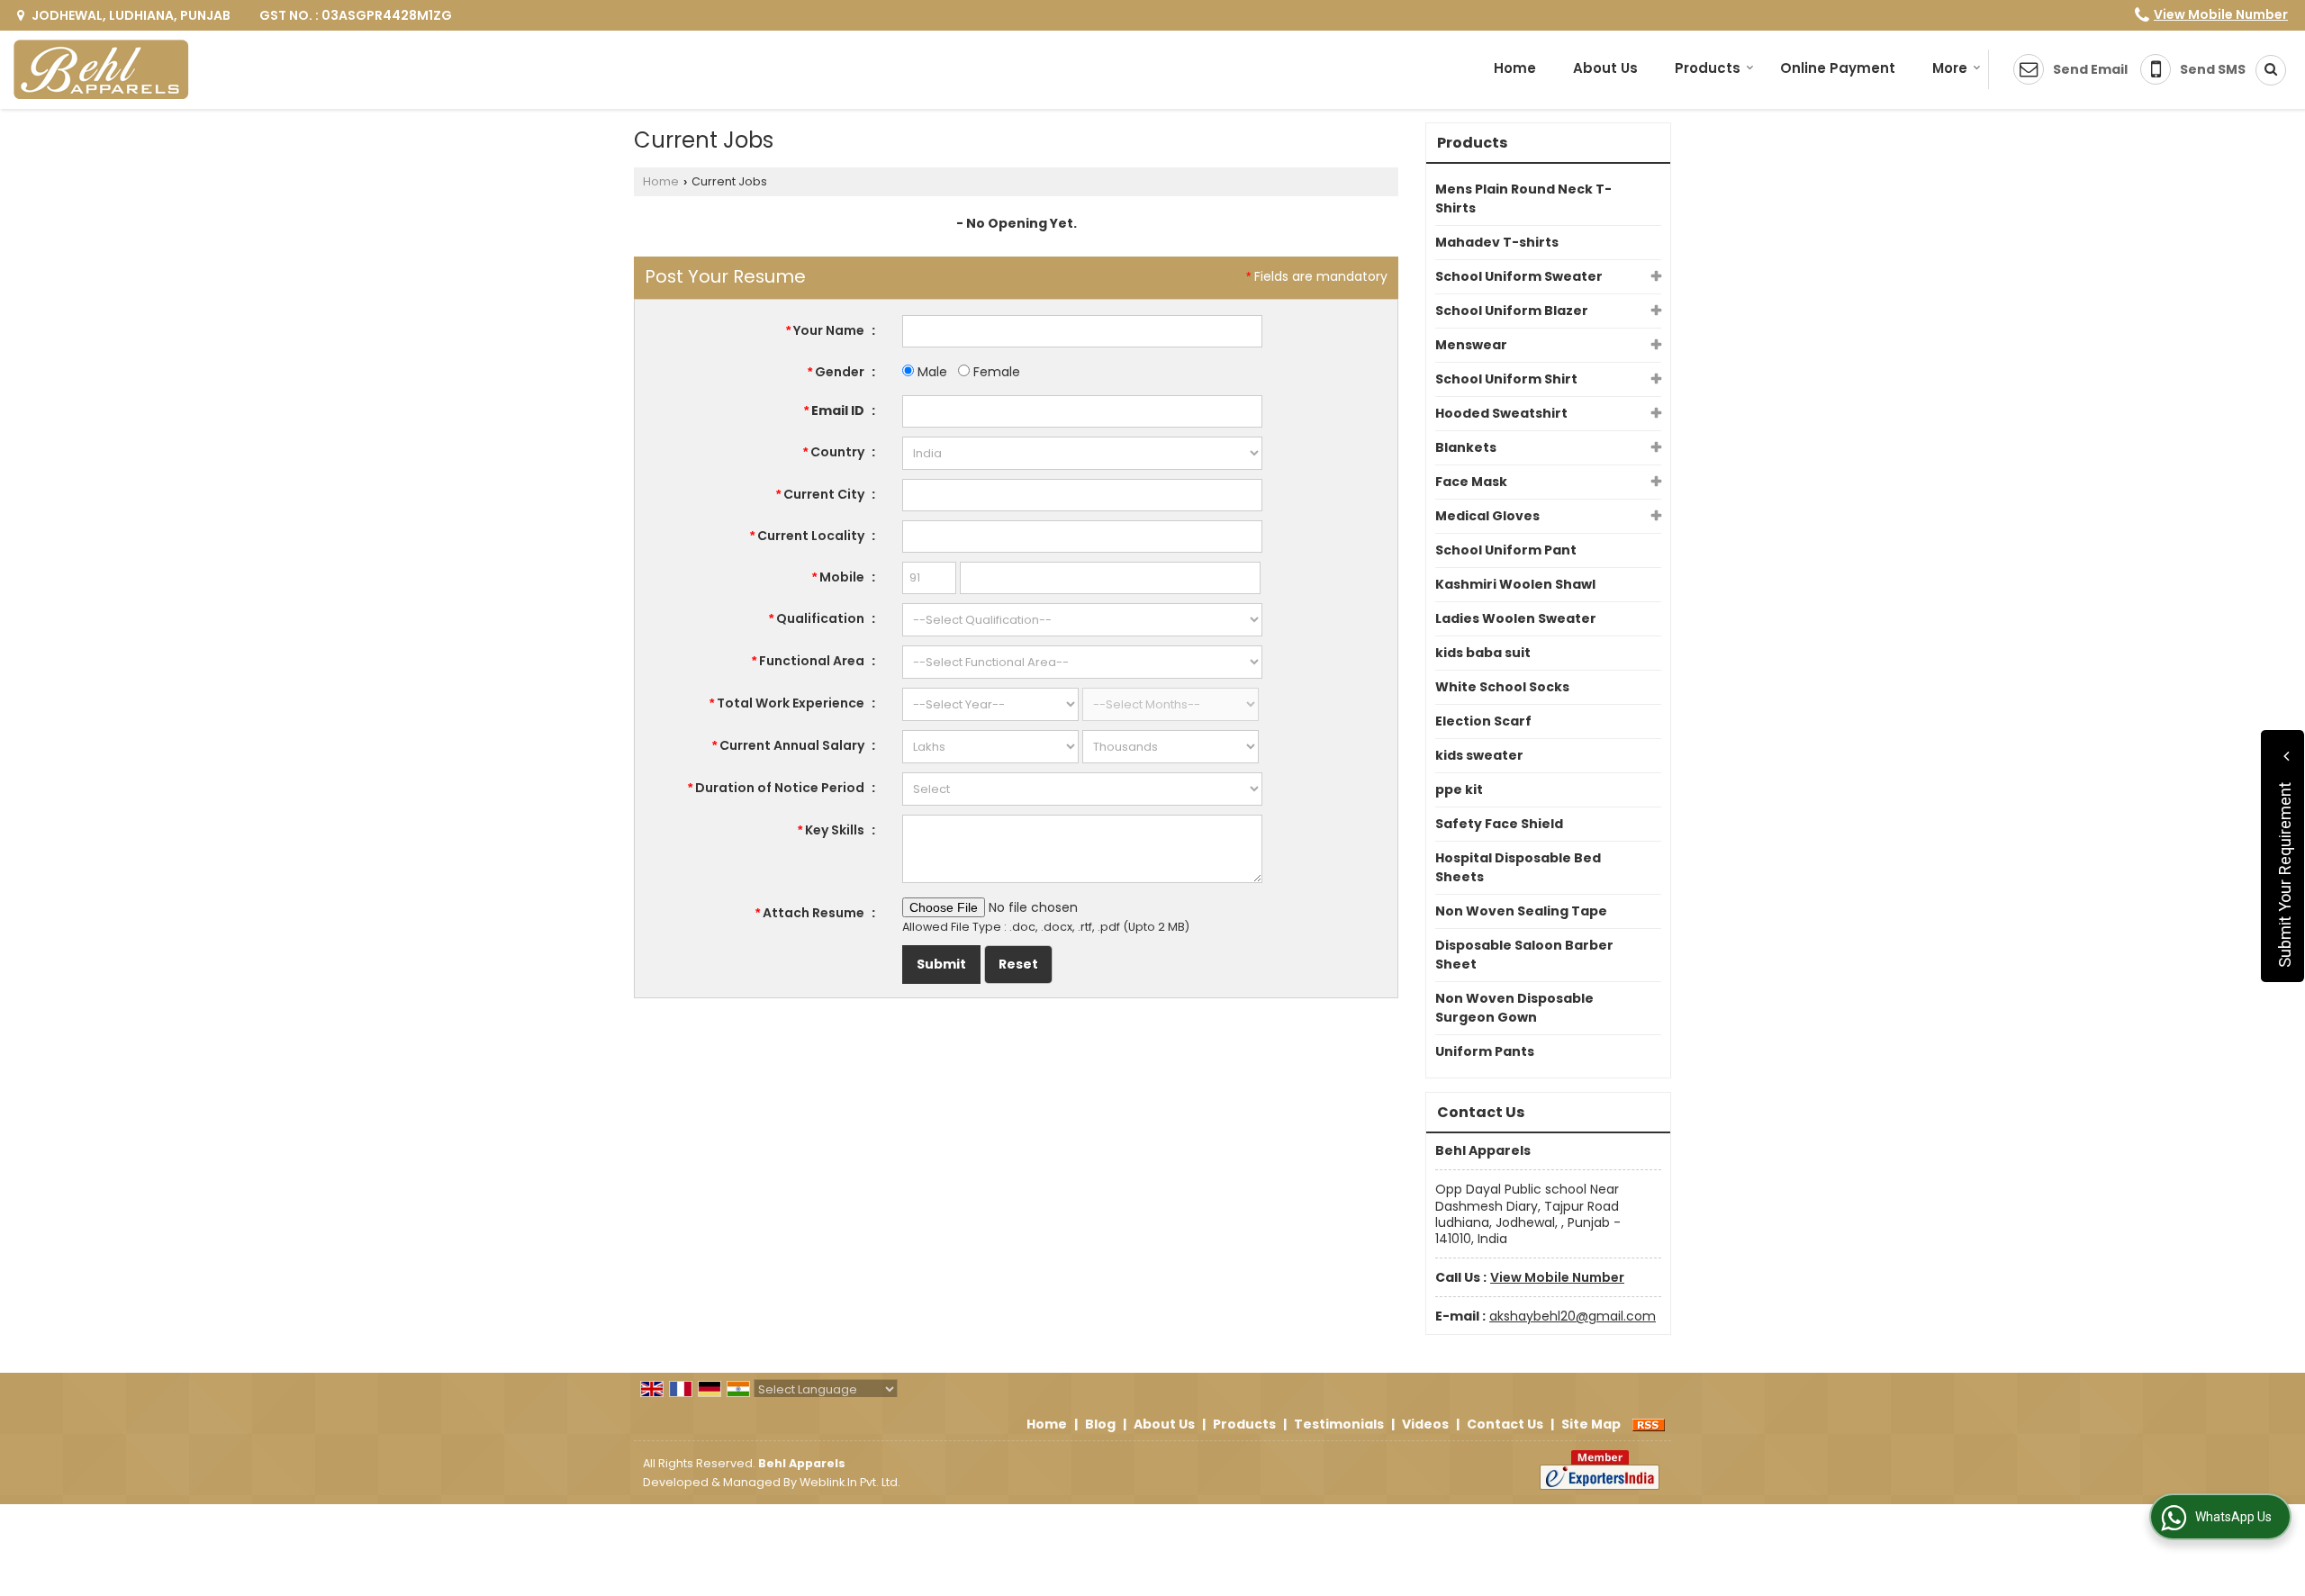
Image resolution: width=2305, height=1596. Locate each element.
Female (995, 372)
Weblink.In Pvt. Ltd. (850, 1482)
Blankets (1466, 447)
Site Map (1591, 1424)
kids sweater (1479, 755)
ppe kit (1459, 789)
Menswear (1471, 345)
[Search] (2264, 70)
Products (1708, 68)
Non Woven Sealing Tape (1521, 911)
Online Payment (1838, 68)
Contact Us (1505, 1424)
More (1950, 68)
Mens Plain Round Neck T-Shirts (1523, 198)
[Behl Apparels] (101, 70)
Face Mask (1471, 482)
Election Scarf (1483, 721)
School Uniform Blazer (1512, 311)
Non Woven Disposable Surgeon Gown (1514, 1008)
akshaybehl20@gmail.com (1573, 1316)
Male (931, 372)
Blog (1100, 1424)
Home (1515, 68)
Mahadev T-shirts (1497, 242)
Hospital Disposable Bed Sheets (1518, 867)
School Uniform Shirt (1506, 379)
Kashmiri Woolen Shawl (1515, 584)
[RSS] (1649, 1424)
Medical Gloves (1487, 516)
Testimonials (1339, 1424)
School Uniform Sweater (1519, 276)
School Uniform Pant (1506, 550)
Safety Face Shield (1499, 824)
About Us (1605, 68)
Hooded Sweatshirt (1501, 413)
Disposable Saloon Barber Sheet (1524, 955)
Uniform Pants (1485, 1051)
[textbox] (1082, 495)
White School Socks (1502, 687)
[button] (2221, 14)
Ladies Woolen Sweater (1516, 618)
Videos (1425, 1424)
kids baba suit (1483, 653)
